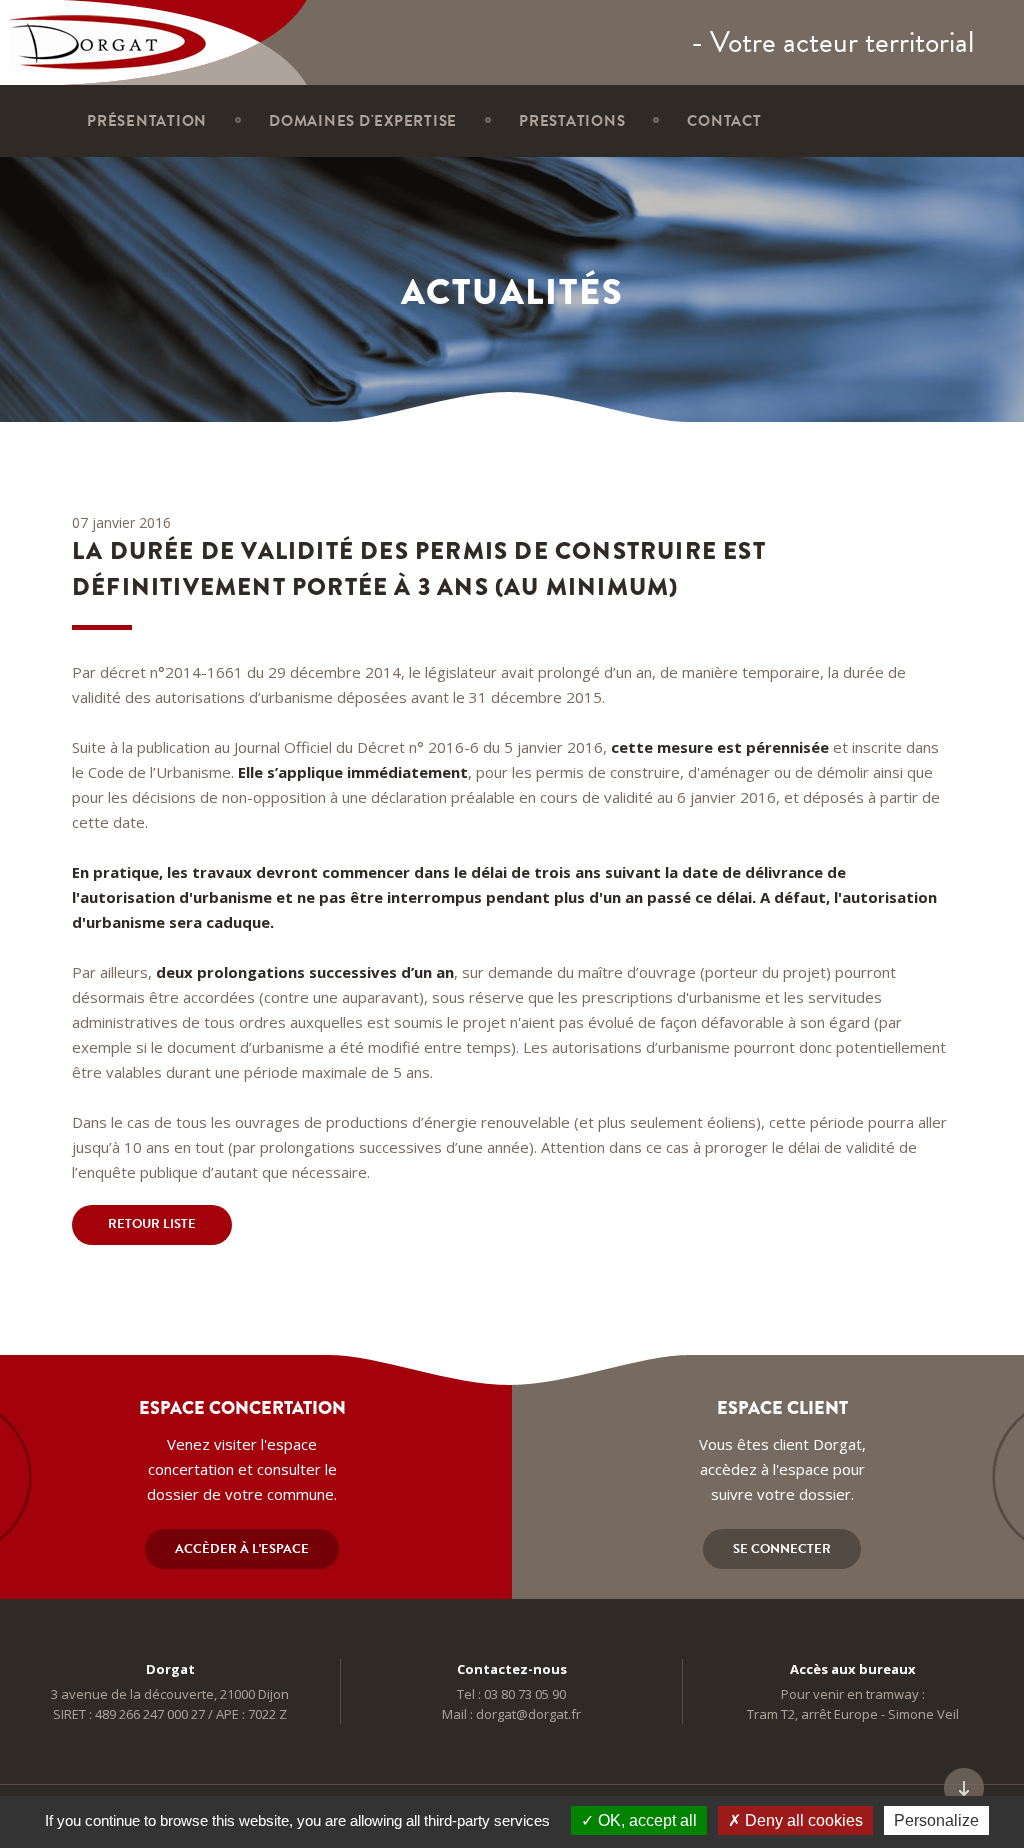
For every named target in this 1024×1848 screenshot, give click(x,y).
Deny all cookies (802, 1820)
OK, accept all (645, 1820)
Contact (724, 121)
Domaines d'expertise (363, 121)
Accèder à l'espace (242, 1549)
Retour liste (152, 1224)
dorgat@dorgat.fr (528, 1714)
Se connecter (782, 1549)
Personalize (936, 1820)
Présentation (147, 121)
